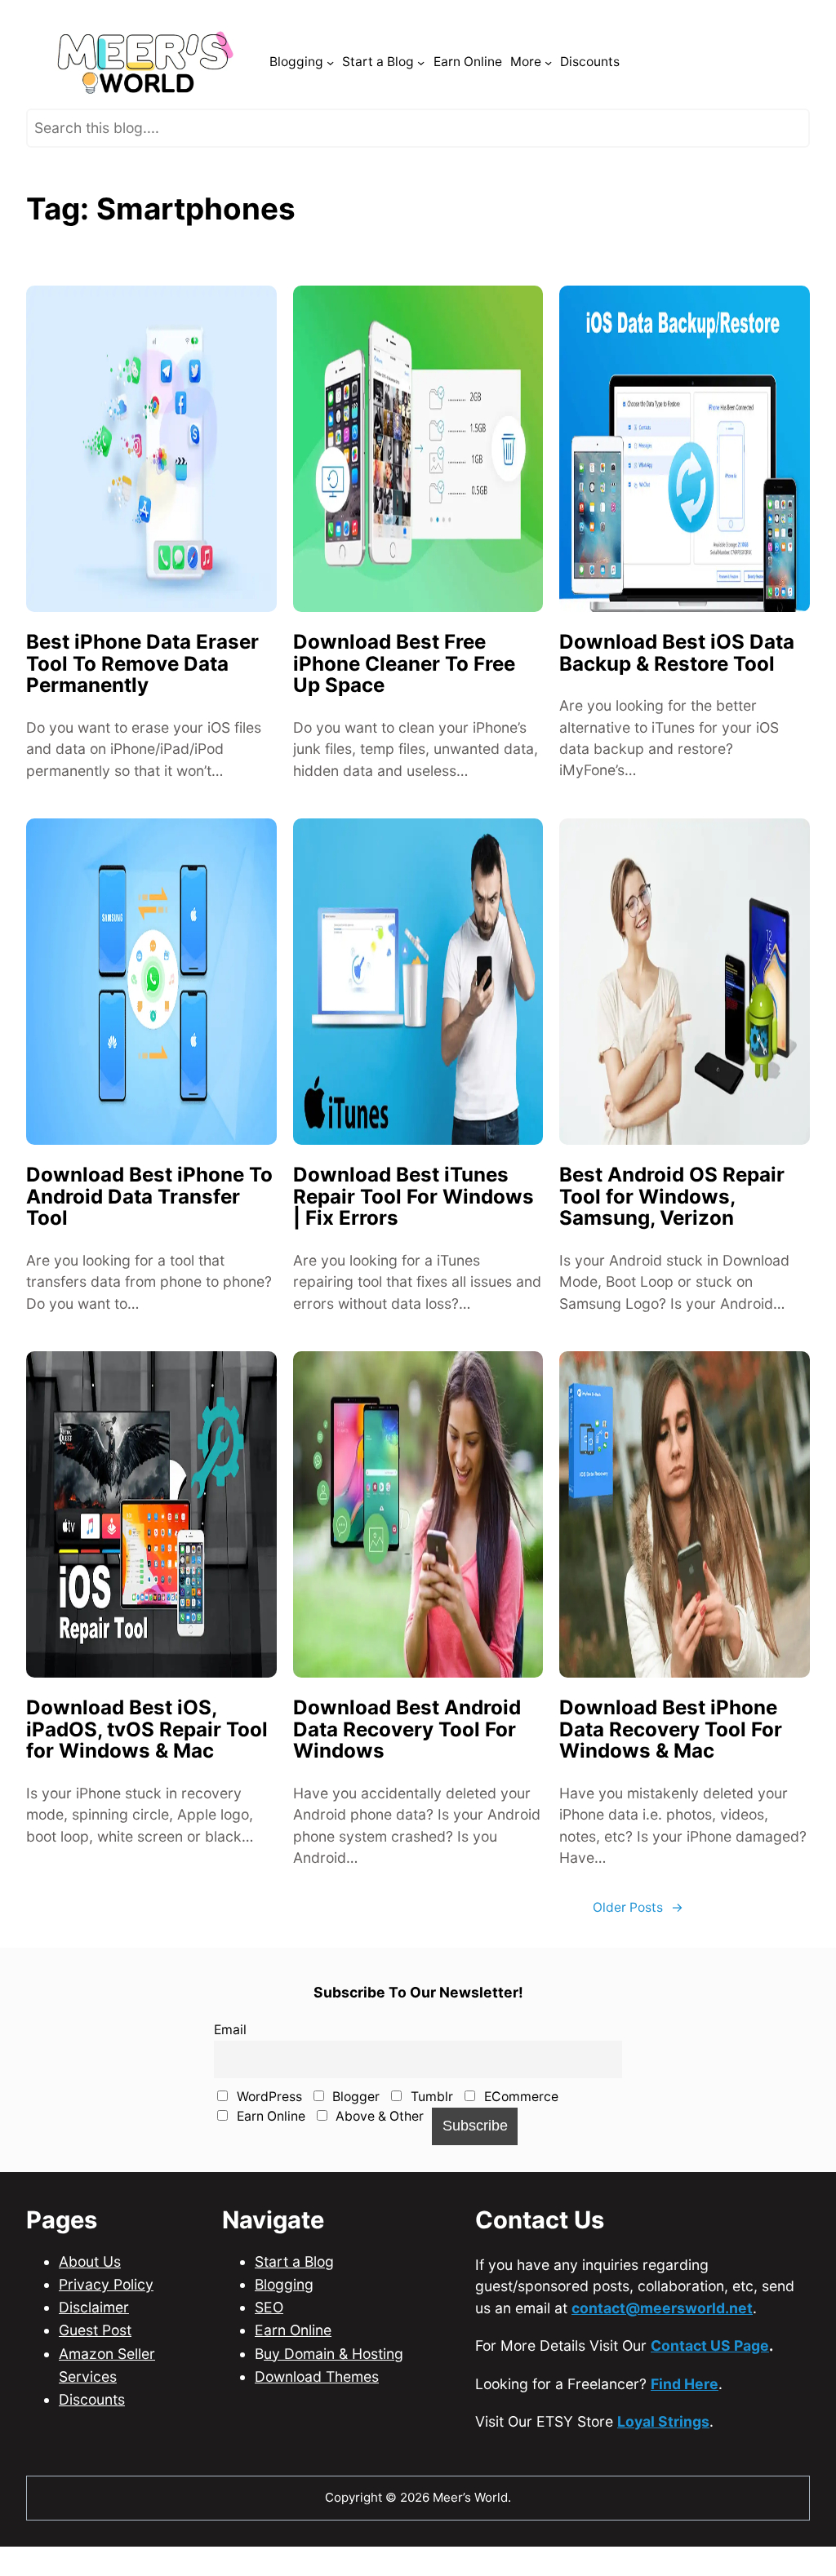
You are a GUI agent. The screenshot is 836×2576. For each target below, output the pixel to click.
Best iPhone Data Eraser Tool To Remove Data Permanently (142, 707)
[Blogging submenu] (330, 105)
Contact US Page (710, 2388)
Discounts (92, 2442)
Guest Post (95, 2372)
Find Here (685, 2426)
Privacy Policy (106, 2327)
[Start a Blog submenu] (421, 105)
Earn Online (269, 2159)
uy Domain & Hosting (334, 2396)
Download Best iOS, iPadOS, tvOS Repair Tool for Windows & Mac (147, 1772)
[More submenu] (548, 105)
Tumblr (430, 2139)
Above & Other (378, 2159)
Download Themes (317, 2419)
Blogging (284, 2327)
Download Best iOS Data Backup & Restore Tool (677, 696)
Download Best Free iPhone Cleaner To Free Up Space (404, 707)
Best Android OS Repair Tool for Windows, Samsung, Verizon (672, 1239)
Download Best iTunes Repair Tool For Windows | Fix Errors (414, 1239)
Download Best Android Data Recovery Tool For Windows (407, 1772)
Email (230, 2072)
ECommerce (520, 2139)
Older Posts (638, 1950)
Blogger (354, 2139)
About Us (90, 2304)
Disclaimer (94, 2350)
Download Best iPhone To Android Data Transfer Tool (149, 1239)
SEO (269, 2350)
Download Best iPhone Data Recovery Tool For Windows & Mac (671, 1772)
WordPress (268, 2139)
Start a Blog (294, 2304)
